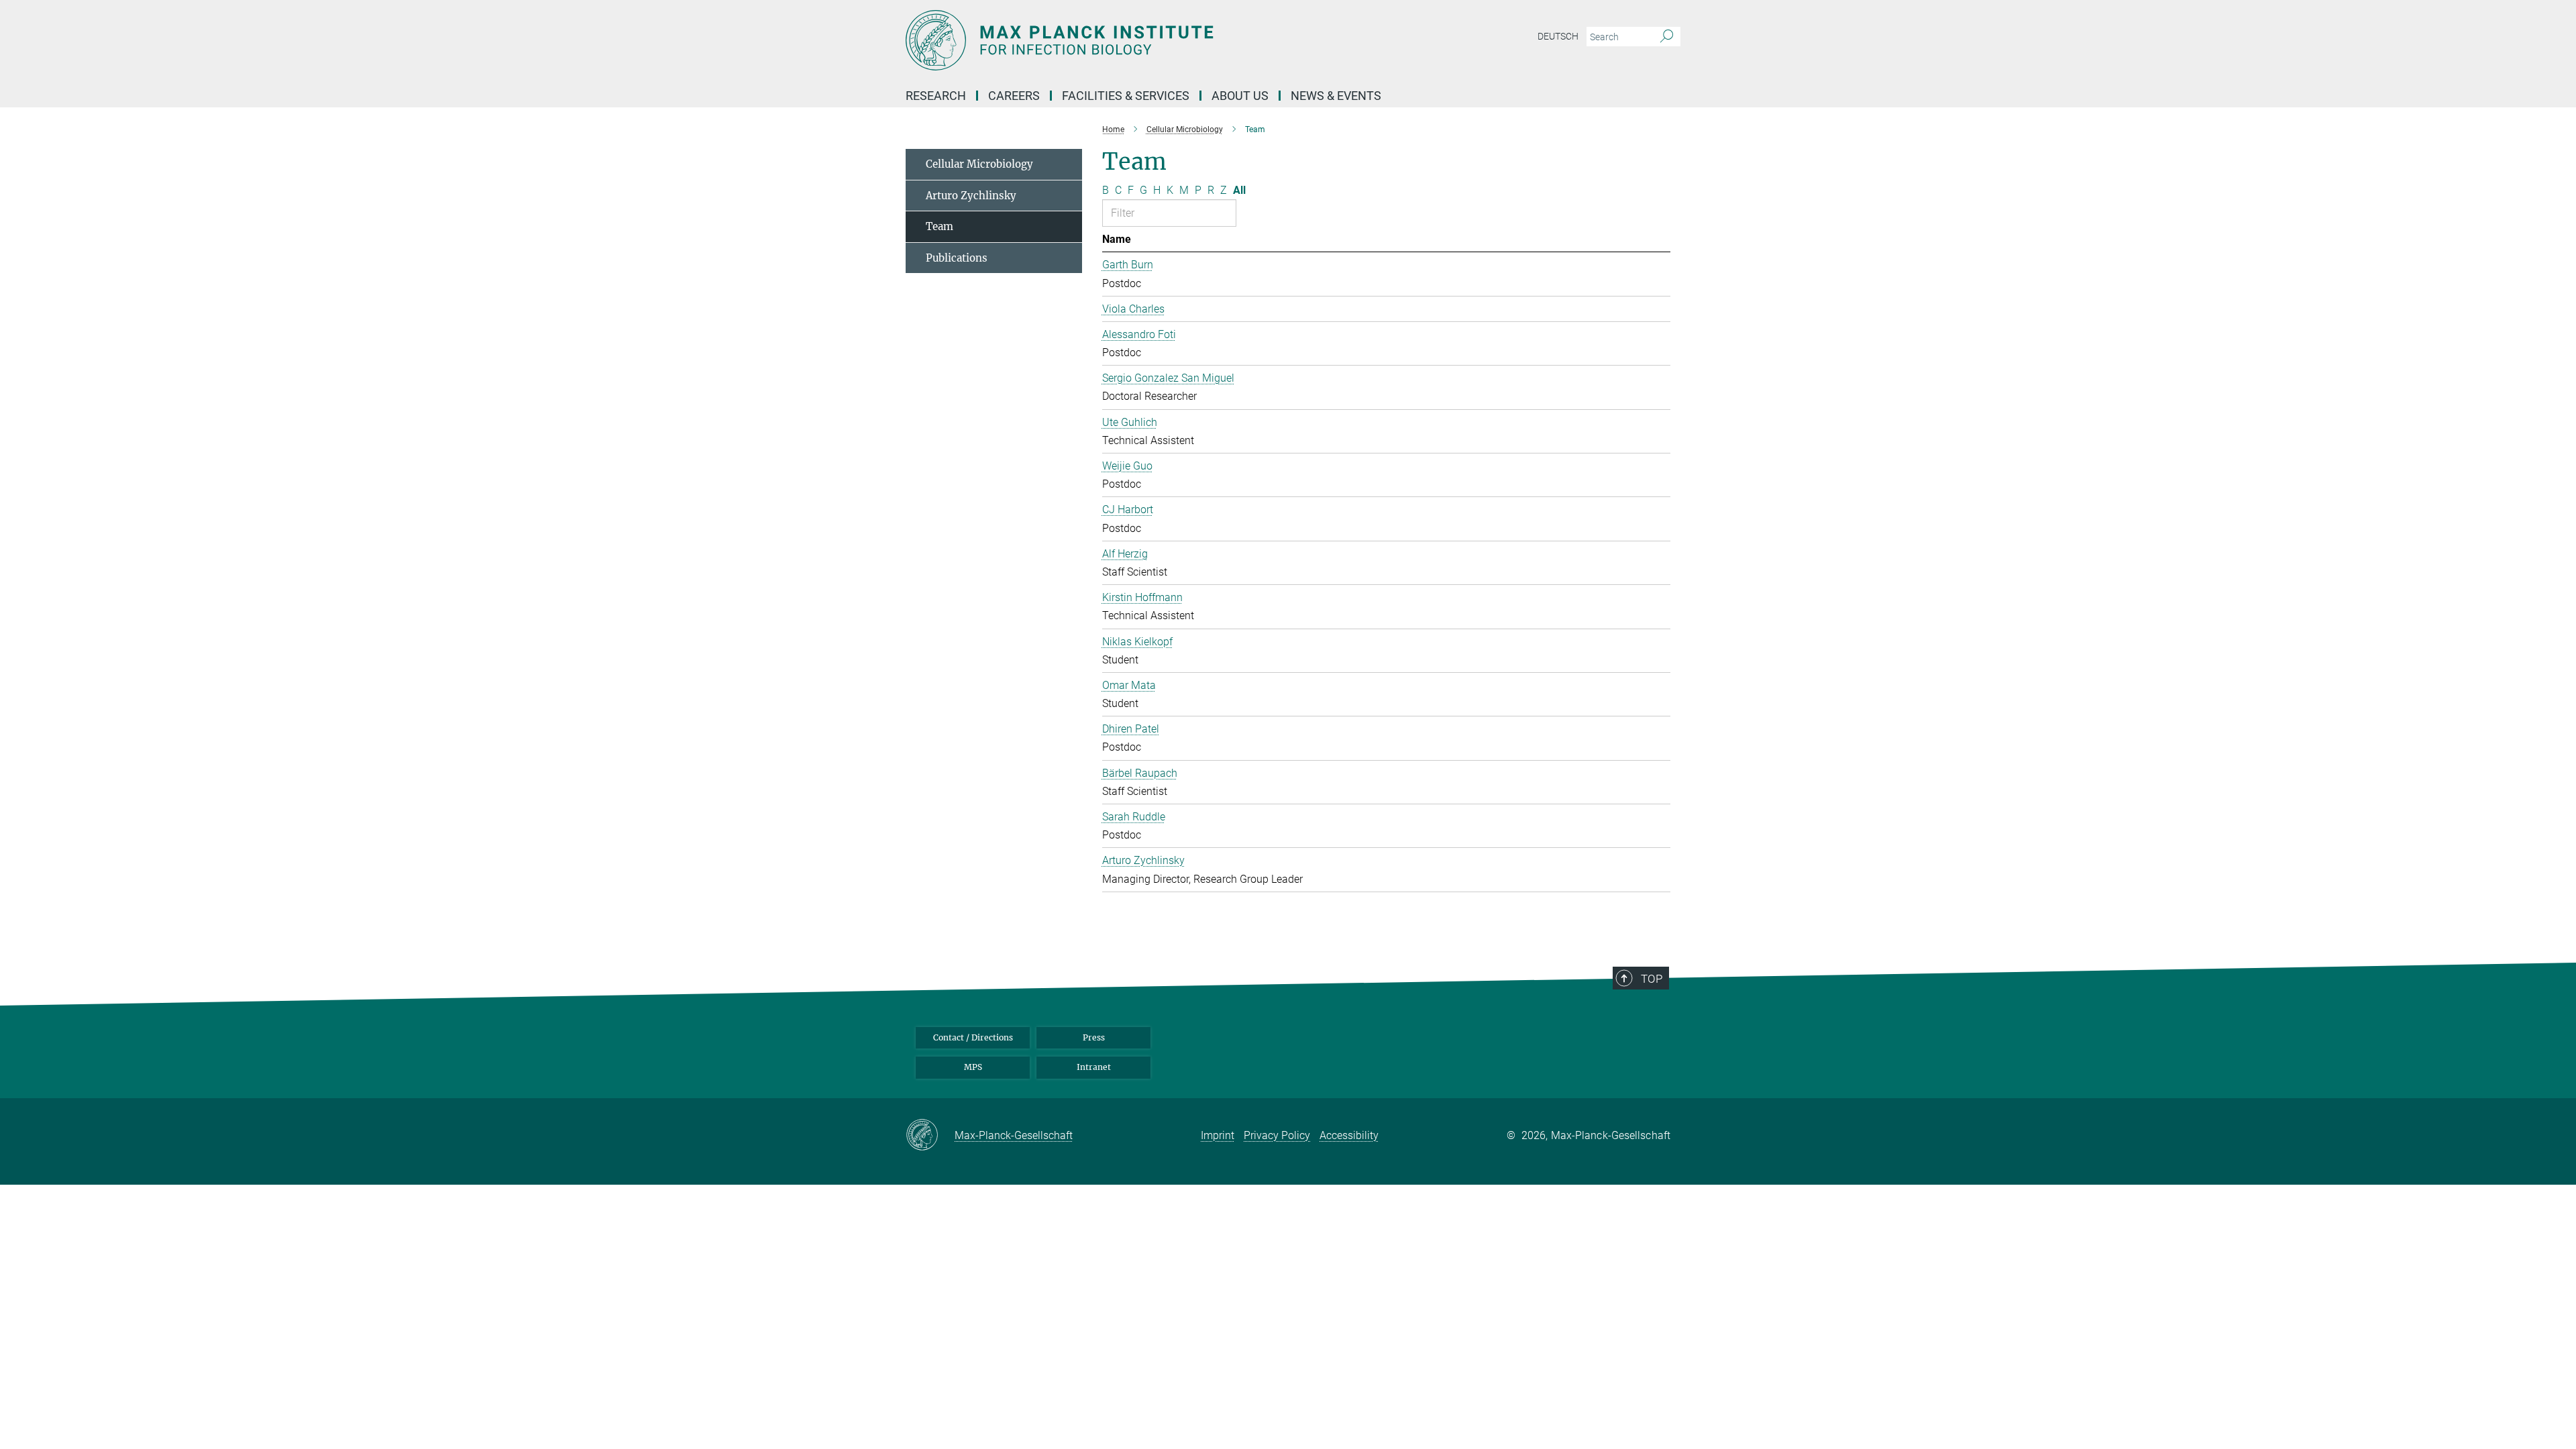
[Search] (1667, 37)
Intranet (1094, 1067)
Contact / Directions (973, 1037)
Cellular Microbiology (979, 164)
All (1239, 190)
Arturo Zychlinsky (971, 196)
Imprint (1218, 1135)
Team (940, 226)
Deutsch (1558, 36)
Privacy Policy (1277, 1135)
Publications (957, 258)
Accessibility (1349, 1135)
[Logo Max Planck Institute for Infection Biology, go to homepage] (1157, 40)
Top (1652, 979)
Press (1094, 1037)
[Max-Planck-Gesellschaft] (930, 1136)
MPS (973, 1067)
